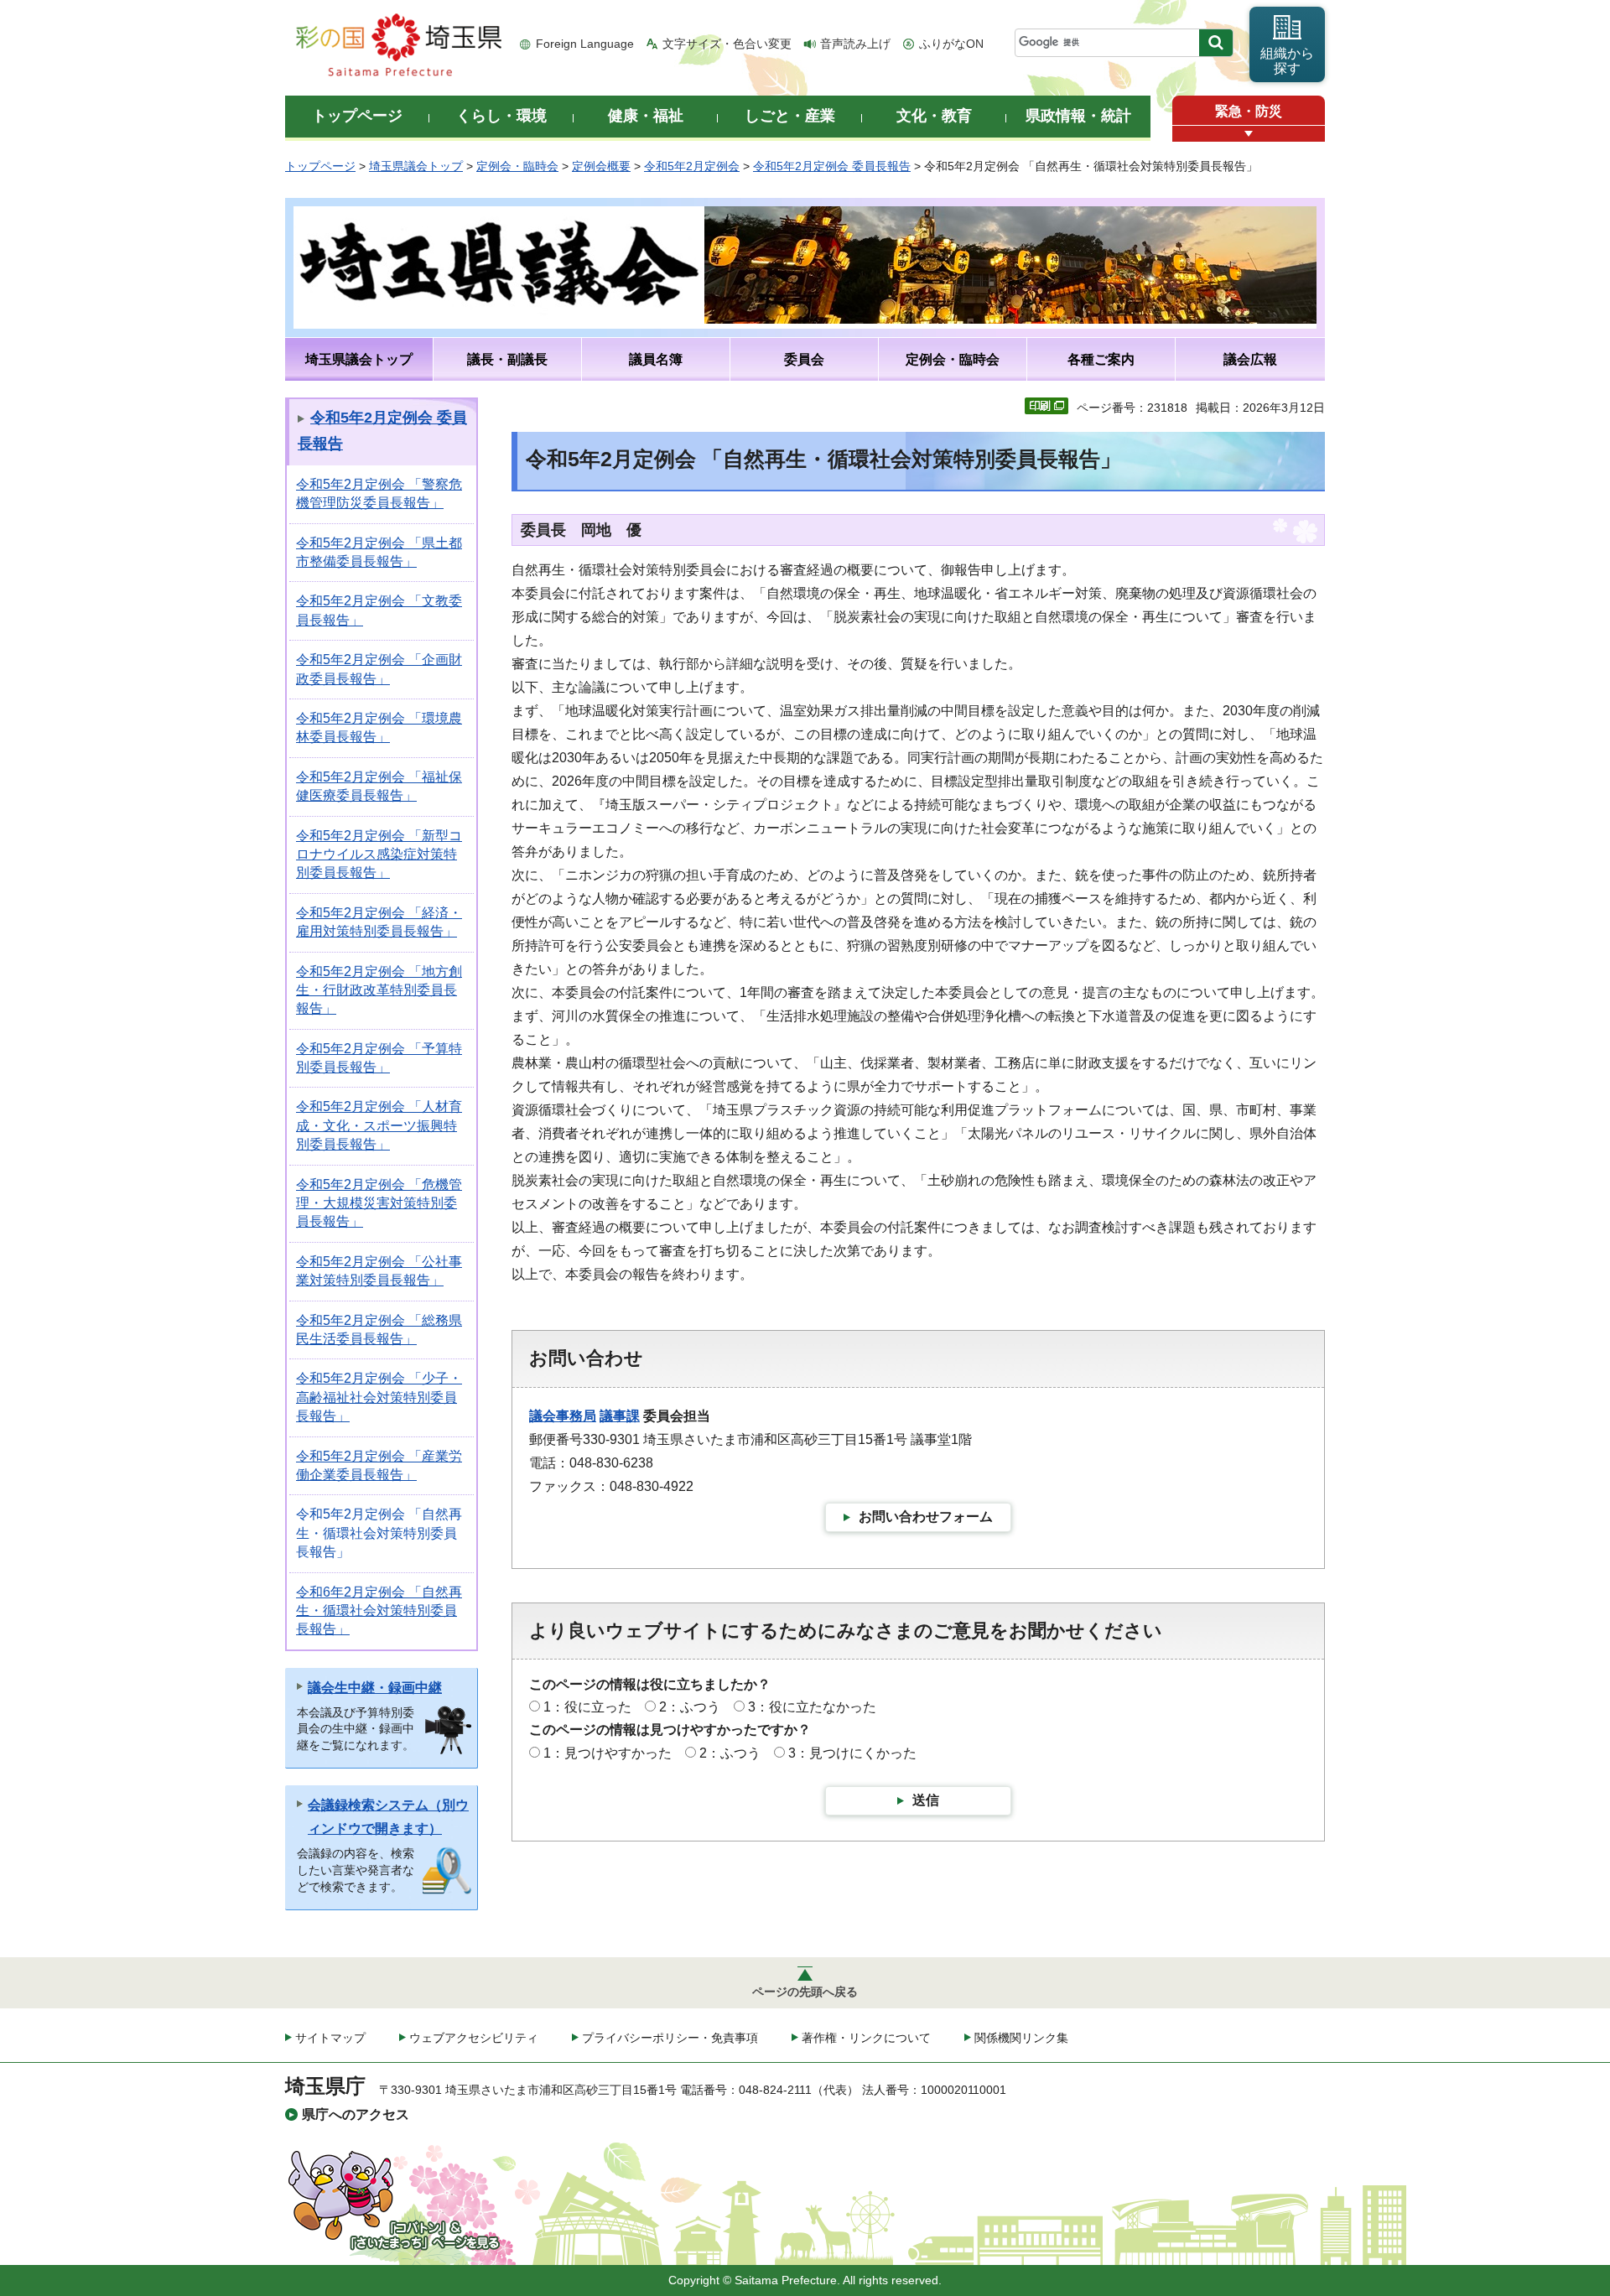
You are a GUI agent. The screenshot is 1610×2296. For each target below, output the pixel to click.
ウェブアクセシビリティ (474, 2038)
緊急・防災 (1249, 111)
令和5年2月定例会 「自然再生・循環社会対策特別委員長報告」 (379, 1533)
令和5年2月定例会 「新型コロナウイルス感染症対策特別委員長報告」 (379, 855)
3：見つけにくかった (852, 1753)
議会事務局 (563, 1416)
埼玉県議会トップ (416, 166)
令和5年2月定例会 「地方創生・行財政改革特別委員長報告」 (379, 990)
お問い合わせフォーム (926, 1517)
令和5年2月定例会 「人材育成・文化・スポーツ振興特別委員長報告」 (379, 1125)
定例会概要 (601, 166)
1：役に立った (587, 1707)
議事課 (620, 1416)
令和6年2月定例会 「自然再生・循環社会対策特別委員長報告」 (379, 1611)
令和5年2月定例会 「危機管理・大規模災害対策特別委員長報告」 (379, 1203)
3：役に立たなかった (812, 1707)
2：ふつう (690, 1707)
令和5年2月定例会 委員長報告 (832, 166)
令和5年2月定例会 (692, 166)
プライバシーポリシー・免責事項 (670, 2038)
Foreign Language (585, 44)
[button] (1249, 134)
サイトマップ (330, 2038)
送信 (926, 1800)
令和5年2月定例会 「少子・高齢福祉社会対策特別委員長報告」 (379, 1397)
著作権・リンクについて (866, 2038)
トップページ (320, 166)
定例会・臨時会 (517, 166)
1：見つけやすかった (608, 1753)
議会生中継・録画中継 (375, 1688)
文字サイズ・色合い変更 (727, 44)
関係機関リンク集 (1021, 2038)
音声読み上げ (855, 44)
